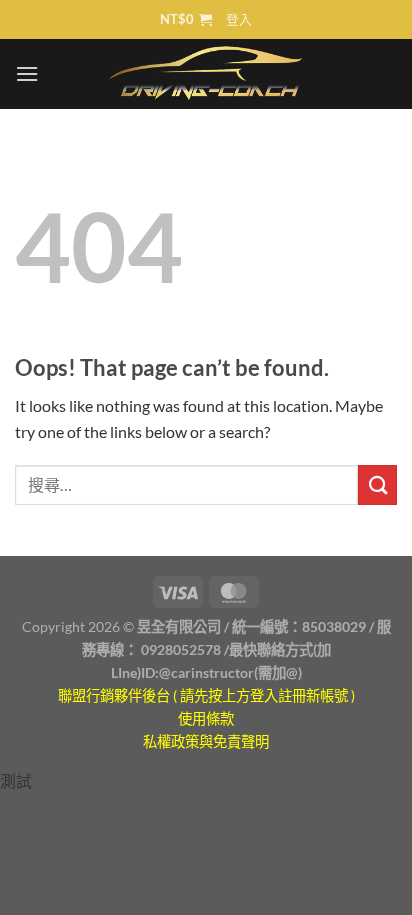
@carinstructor (206, 672)
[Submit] (377, 484)
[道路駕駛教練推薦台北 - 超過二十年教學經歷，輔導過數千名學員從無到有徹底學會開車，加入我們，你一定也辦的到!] (206, 74)
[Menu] (27, 73)
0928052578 (181, 649)
